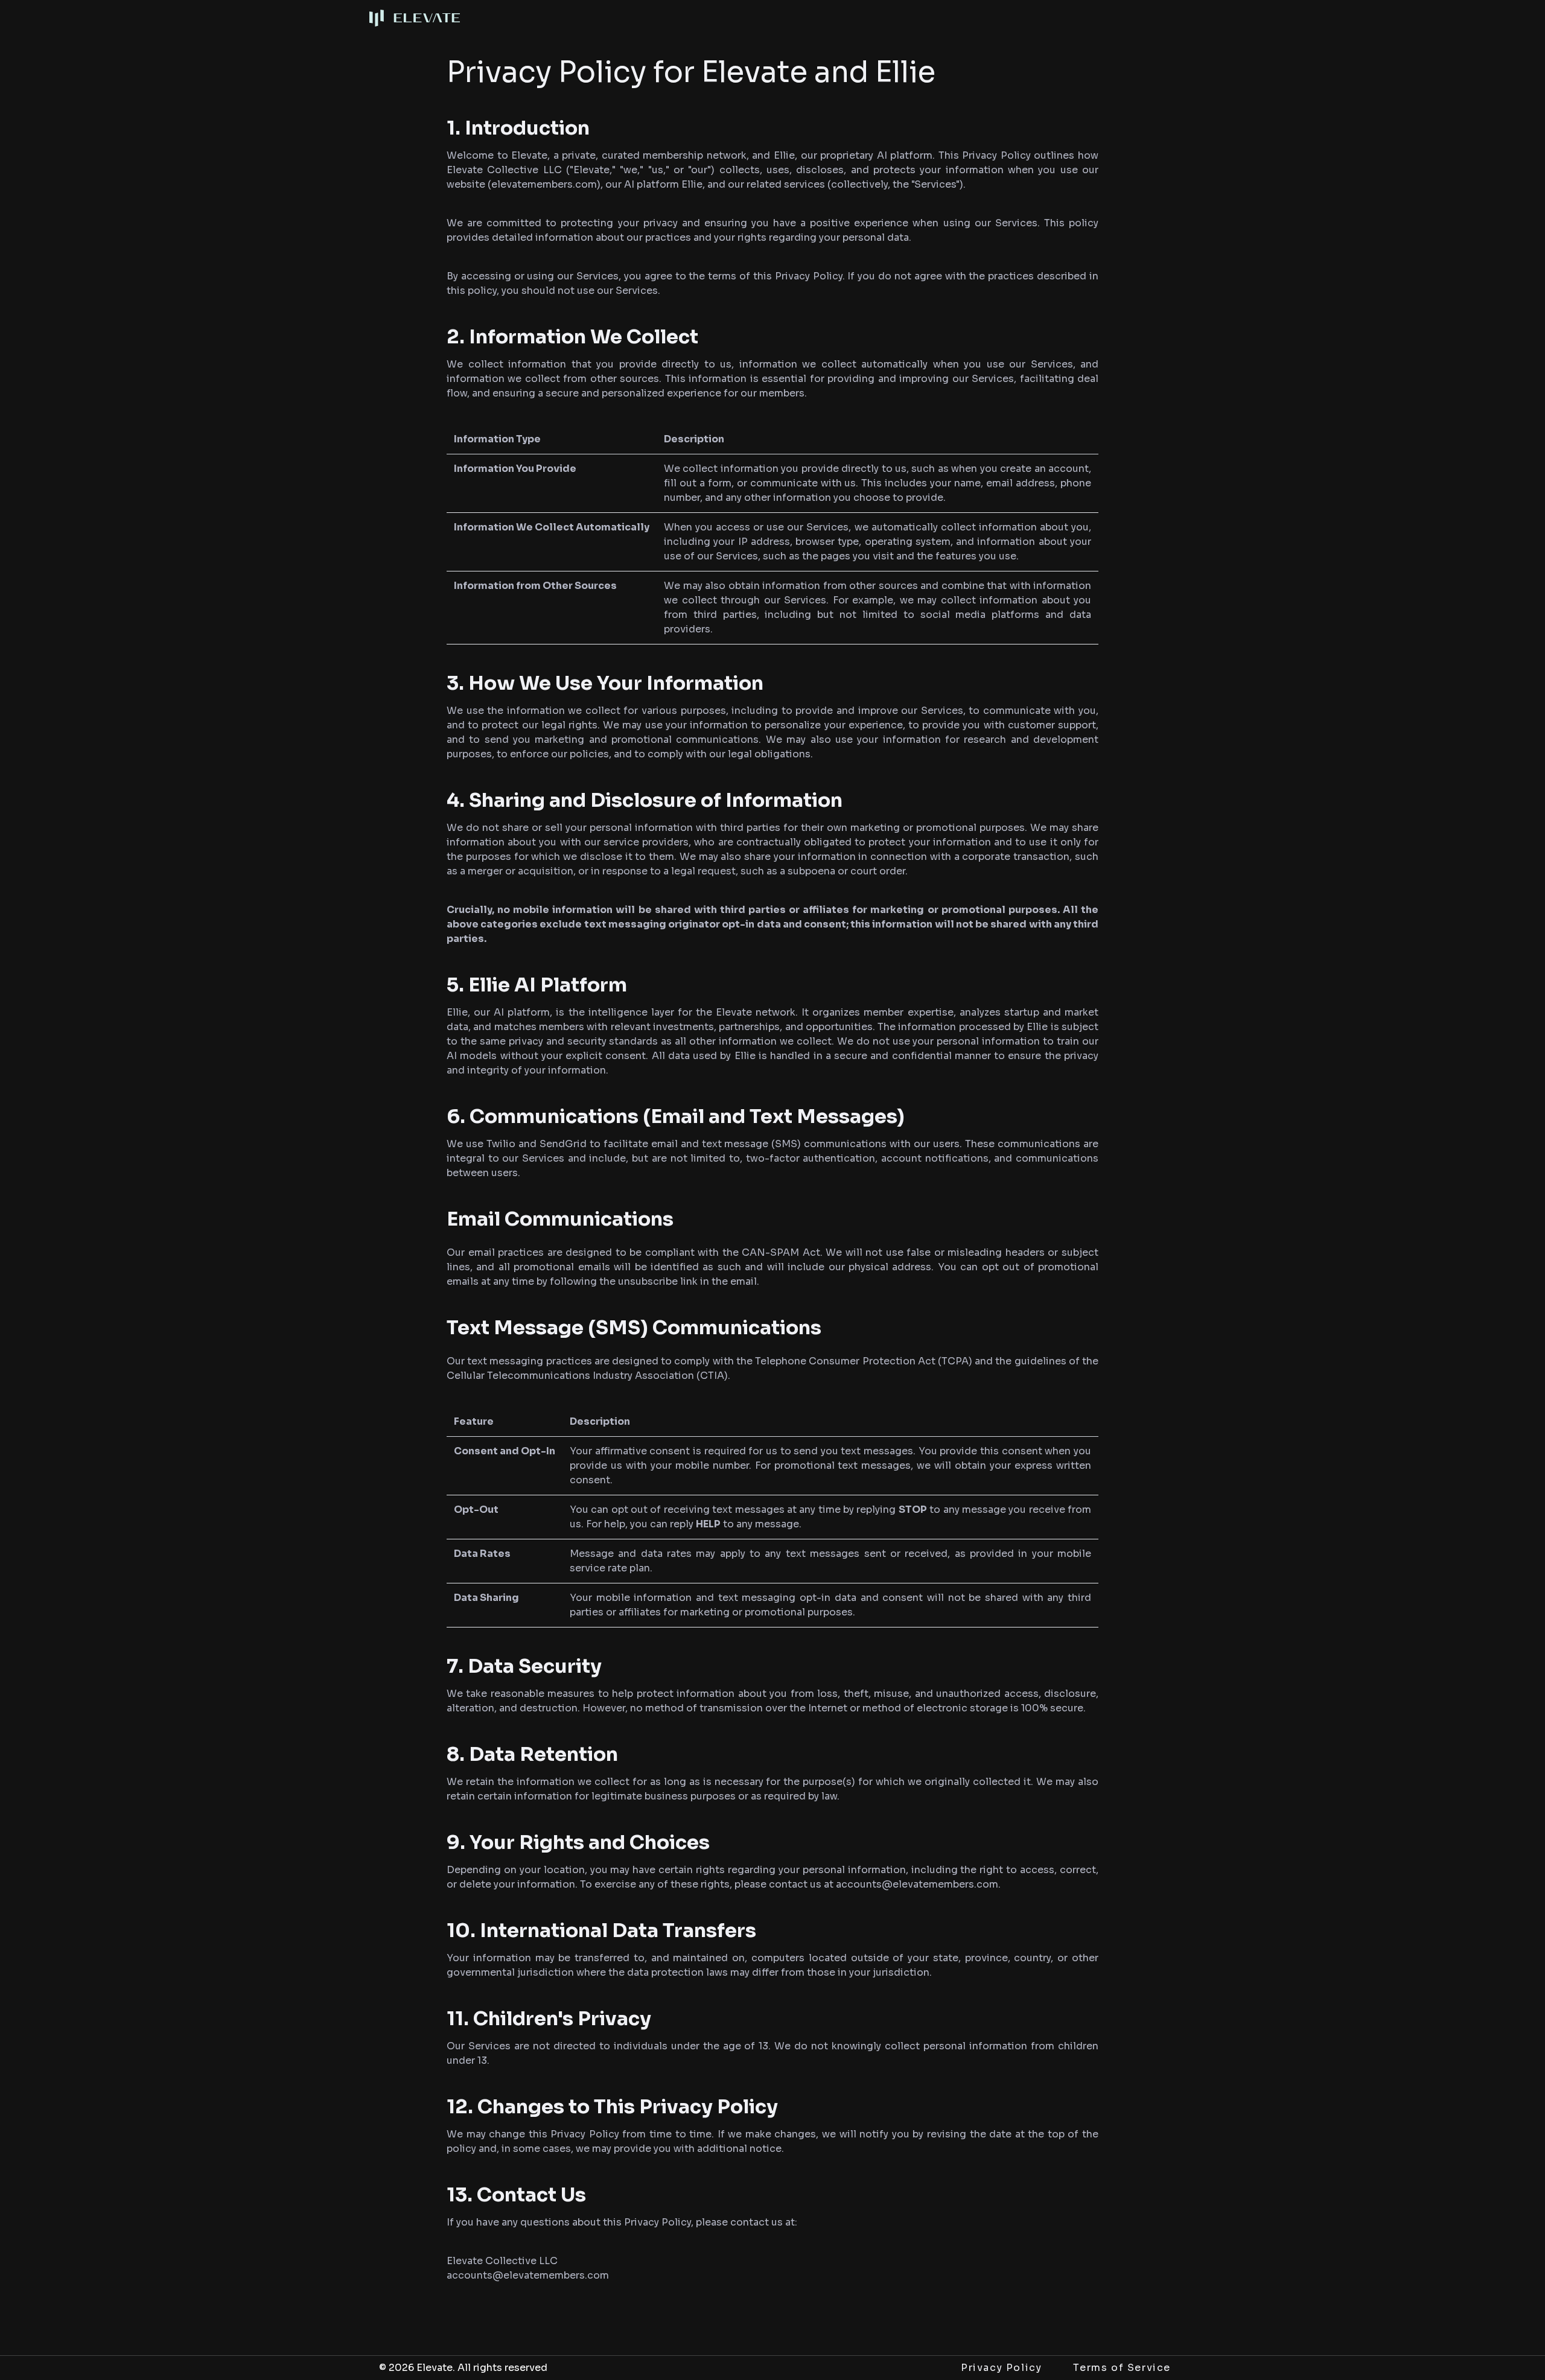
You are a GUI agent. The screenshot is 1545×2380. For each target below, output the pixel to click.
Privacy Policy (1001, 2368)
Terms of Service (1122, 2368)
